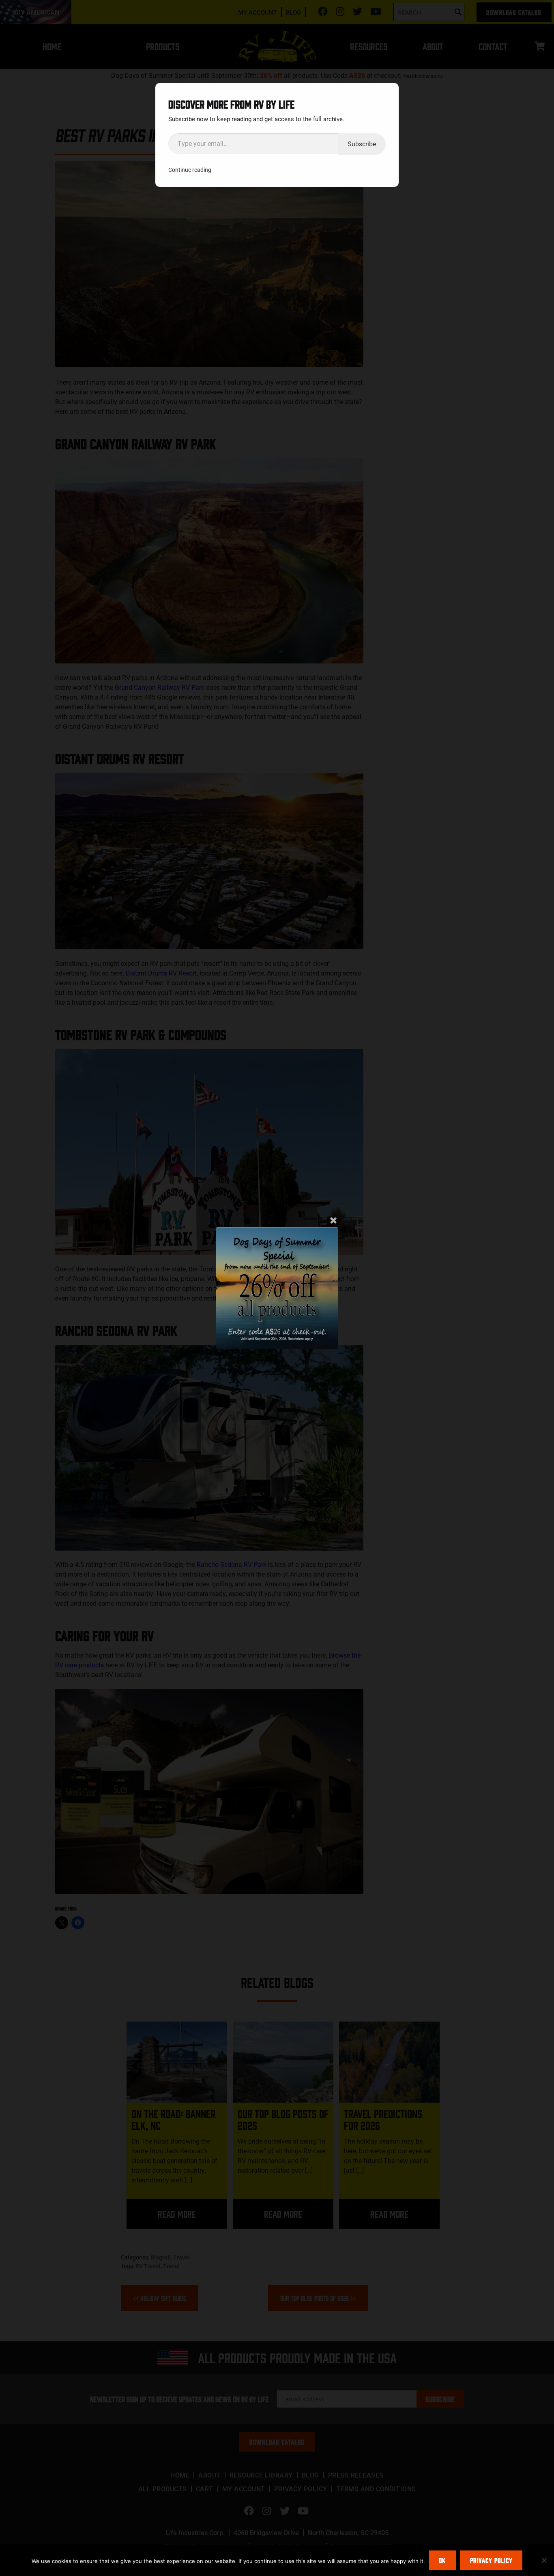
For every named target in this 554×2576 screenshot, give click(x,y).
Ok (442, 2560)
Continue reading (190, 170)
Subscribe (362, 144)
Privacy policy (491, 2560)
